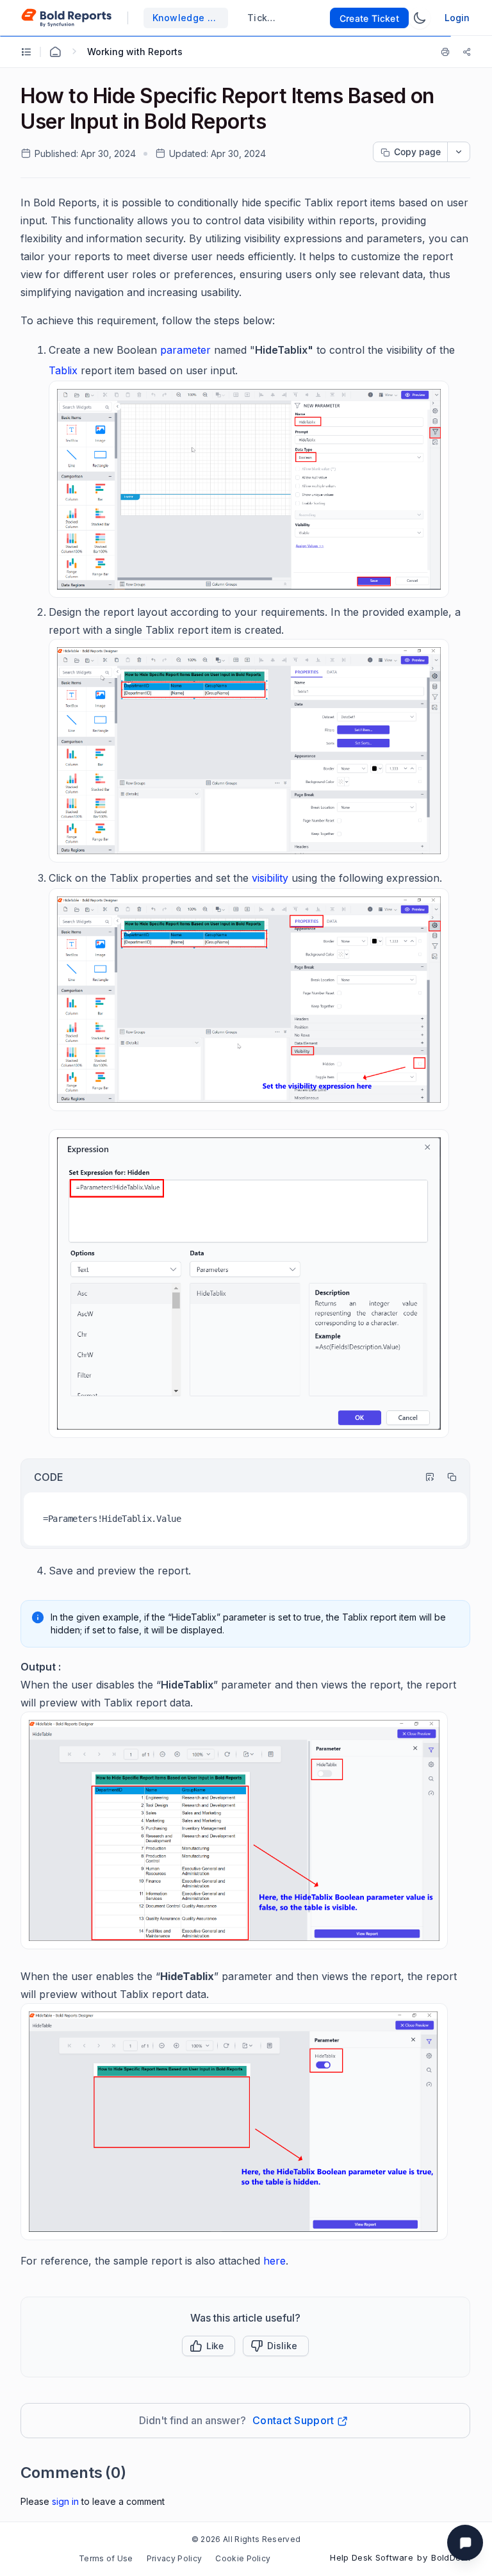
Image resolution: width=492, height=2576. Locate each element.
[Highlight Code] (424, 1477)
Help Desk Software (372, 2557)
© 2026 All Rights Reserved (246, 2539)
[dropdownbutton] (459, 152)
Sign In (65, 2501)
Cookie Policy (243, 2558)
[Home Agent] (55, 52)
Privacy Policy (174, 2558)
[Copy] (446, 1477)
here (275, 2261)
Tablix (63, 370)
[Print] (448, 52)
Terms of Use (106, 2558)
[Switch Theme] (420, 18)
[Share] (467, 52)
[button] (209, 2346)
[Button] (276, 2346)
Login (457, 18)
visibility (270, 878)
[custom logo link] (66, 18)
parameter (185, 350)
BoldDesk (451, 2557)
